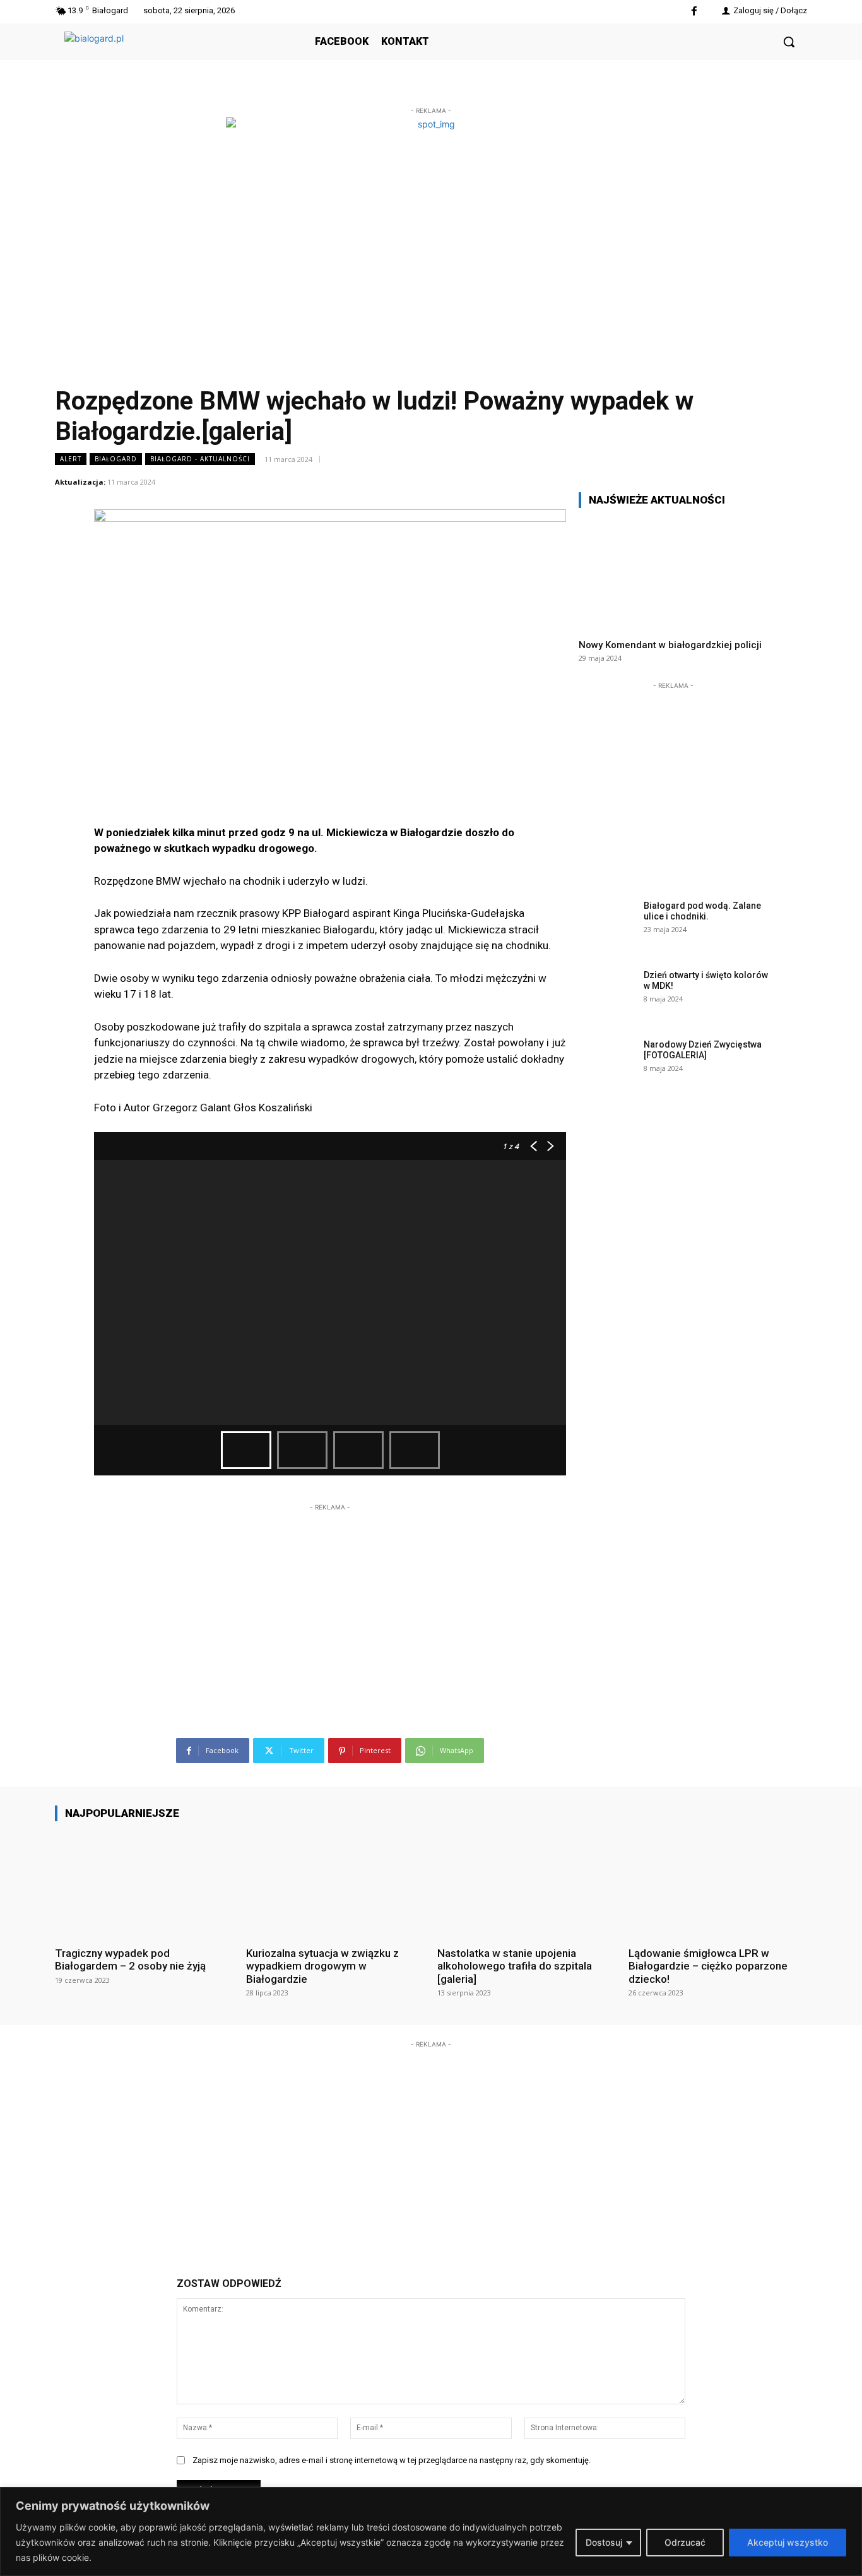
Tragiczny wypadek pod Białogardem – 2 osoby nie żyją (130, 1959)
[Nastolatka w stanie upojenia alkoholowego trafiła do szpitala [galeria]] (527, 1883)
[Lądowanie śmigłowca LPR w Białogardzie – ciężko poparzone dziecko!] (718, 1883)
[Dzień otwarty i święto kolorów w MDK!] (607, 995)
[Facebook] (694, 12)
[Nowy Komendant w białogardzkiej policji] (673, 573)
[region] (431, 2532)
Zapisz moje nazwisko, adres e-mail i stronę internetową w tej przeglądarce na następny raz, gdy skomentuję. (392, 2460)
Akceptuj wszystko (788, 2542)
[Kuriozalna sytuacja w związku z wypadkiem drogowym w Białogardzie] (335, 1883)
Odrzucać (685, 2542)
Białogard (116, 459)
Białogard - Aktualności (200, 459)
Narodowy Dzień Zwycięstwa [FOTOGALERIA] (703, 1050)
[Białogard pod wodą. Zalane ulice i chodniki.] (607, 925)
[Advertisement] (330, 1593)
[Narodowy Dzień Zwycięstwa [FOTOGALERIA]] (607, 1064)
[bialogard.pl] (159, 56)
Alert (71, 459)
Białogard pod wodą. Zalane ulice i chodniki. (702, 911)
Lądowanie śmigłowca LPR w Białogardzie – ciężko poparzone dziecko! (708, 1966)
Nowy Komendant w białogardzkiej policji (670, 645)
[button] (789, 42)
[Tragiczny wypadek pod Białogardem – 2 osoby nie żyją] (144, 1883)
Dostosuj (604, 2542)
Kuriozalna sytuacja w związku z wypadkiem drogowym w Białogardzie (322, 1966)
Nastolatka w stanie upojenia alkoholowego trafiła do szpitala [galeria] (515, 1966)
